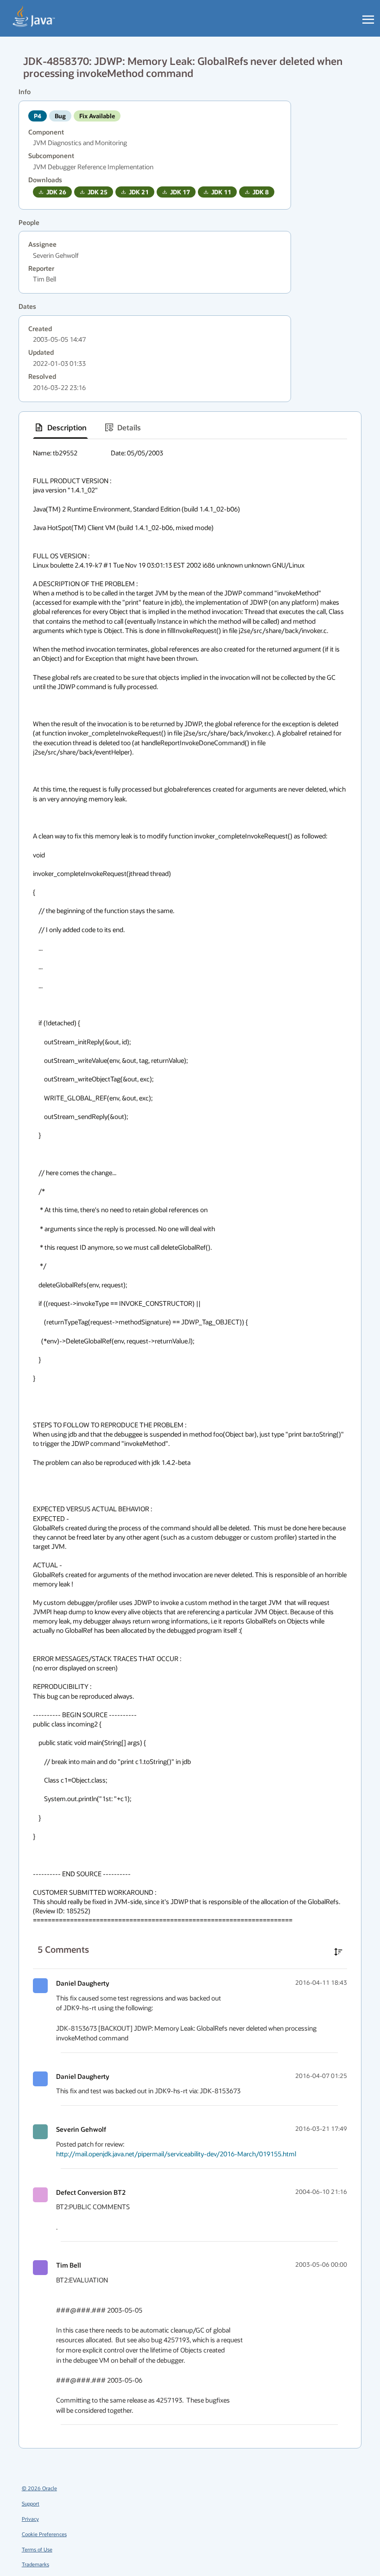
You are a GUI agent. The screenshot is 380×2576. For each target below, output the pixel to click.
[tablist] (190, 428)
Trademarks (35, 2564)
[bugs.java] (34, 17)
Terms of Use (37, 2549)
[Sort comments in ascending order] (338, 1952)
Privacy (30, 2519)
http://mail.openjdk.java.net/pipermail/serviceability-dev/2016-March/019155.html (176, 2154)
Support (31, 2503)
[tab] (60, 428)
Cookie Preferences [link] (44, 2534)
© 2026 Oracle (39, 2488)
